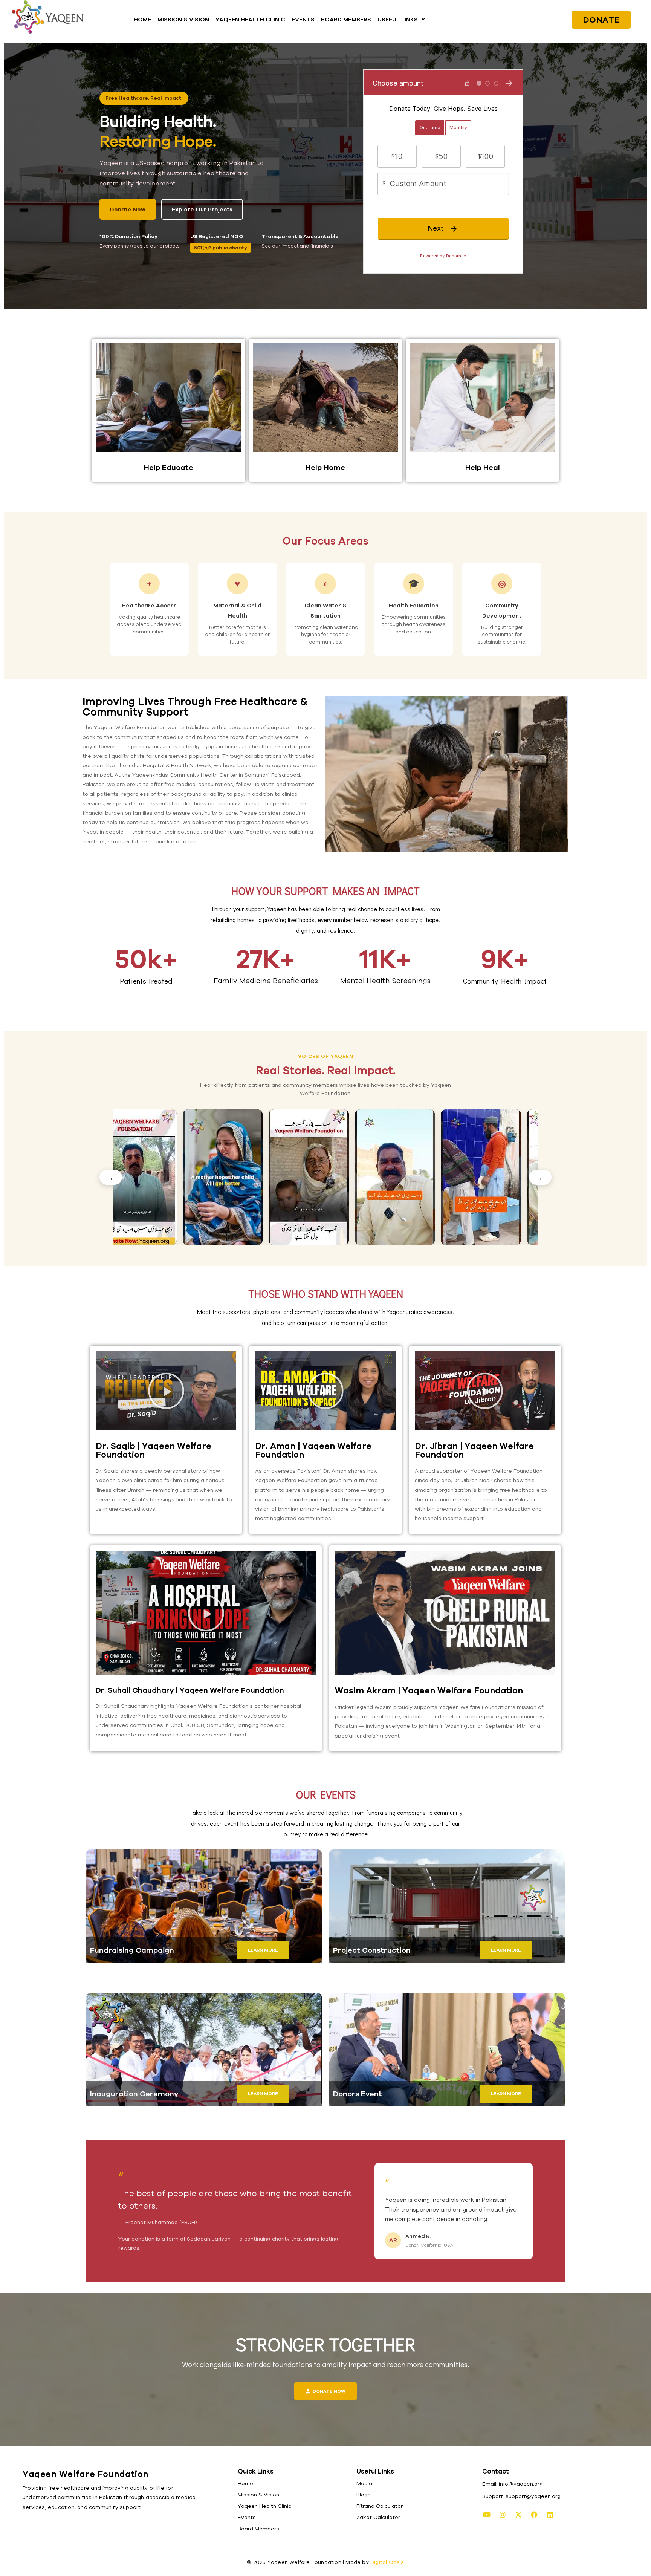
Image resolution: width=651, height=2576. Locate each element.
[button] (401, 19)
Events (247, 2517)
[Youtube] (487, 2515)
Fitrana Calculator (380, 2506)
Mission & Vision (258, 2495)
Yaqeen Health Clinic (264, 2506)
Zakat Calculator (378, 2517)
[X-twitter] (518, 2515)
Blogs (364, 2495)
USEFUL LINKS (398, 19)
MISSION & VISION (183, 19)
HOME (142, 19)
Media (364, 2483)
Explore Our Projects (202, 209)
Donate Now (128, 209)
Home (245, 2483)
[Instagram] (503, 2515)
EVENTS (303, 19)
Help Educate (169, 467)
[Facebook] (534, 2515)
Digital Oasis (387, 2562)
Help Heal (483, 467)
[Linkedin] (550, 2515)
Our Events (326, 1794)
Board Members (258, 2529)
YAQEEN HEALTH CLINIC (250, 19)
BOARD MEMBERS (346, 19)
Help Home (325, 467)
